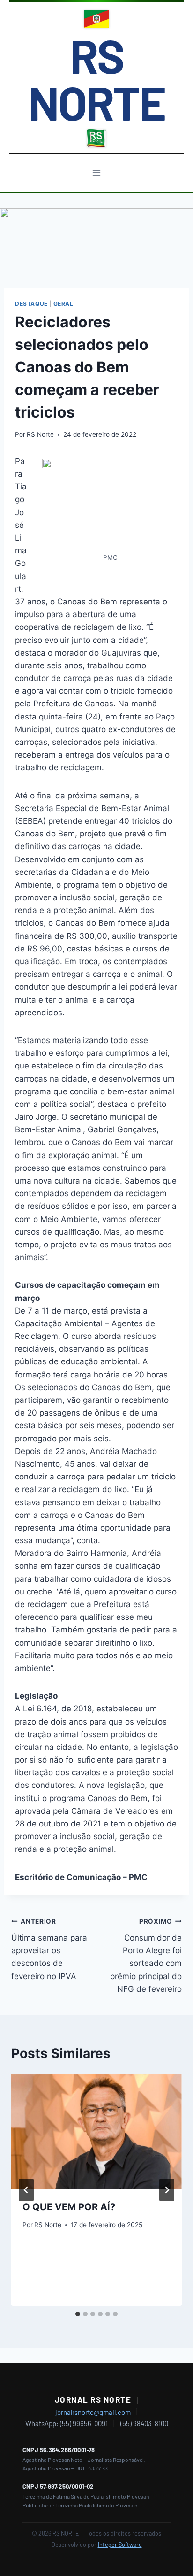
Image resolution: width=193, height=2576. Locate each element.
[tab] (78, 2314)
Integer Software (120, 2545)
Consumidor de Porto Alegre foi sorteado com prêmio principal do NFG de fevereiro (146, 1955)
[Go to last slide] (26, 2190)
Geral (63, 304)
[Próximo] (167, 2190)
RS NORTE (96, 78)
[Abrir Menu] (97, 173)
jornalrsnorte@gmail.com (93, 2412)
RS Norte (40, 434)
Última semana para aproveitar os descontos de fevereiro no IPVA (49, 1949)
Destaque (31, 304)
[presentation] (96, 2131)
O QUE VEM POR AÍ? (69, 2207)
